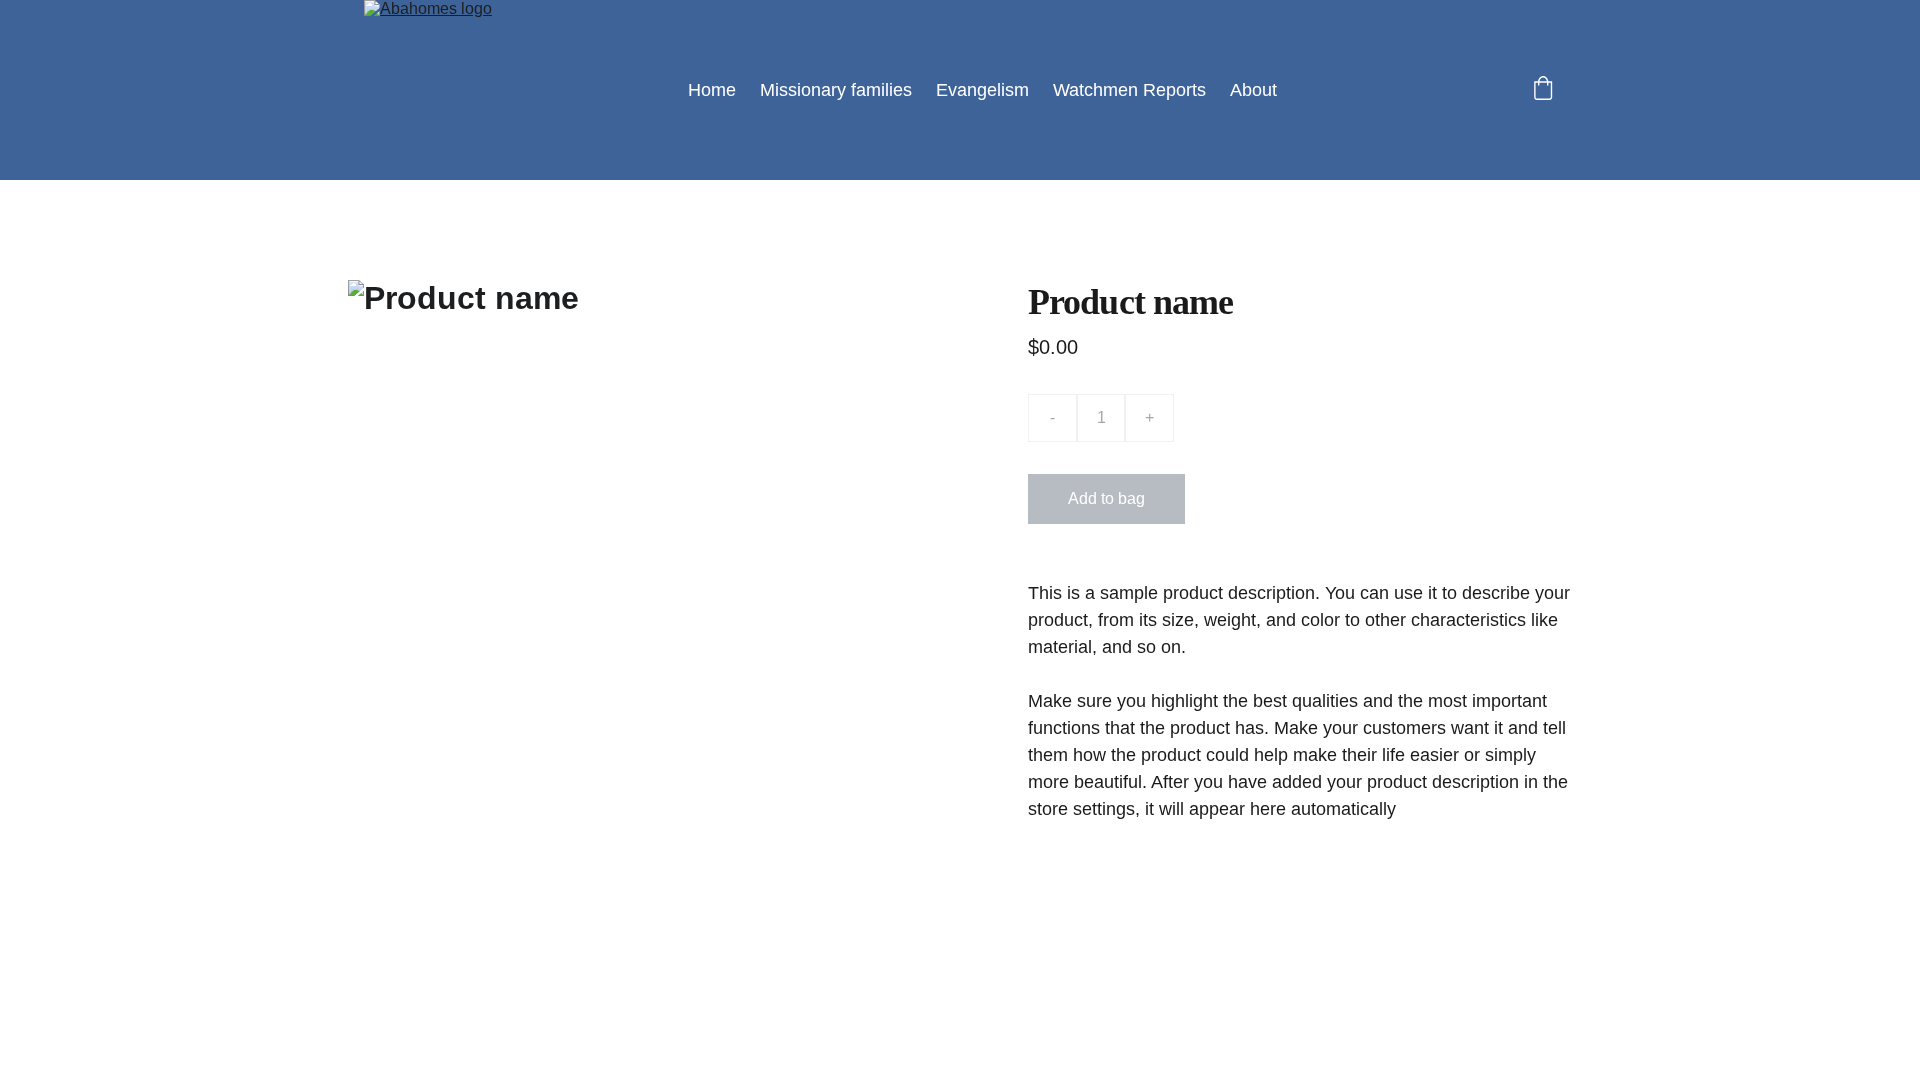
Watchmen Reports (1129, 90)
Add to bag (1106, 498)
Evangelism (982, 90)
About (1253, 90)
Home (712, 90)
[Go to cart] (1543, 90)
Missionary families (836, 90)
